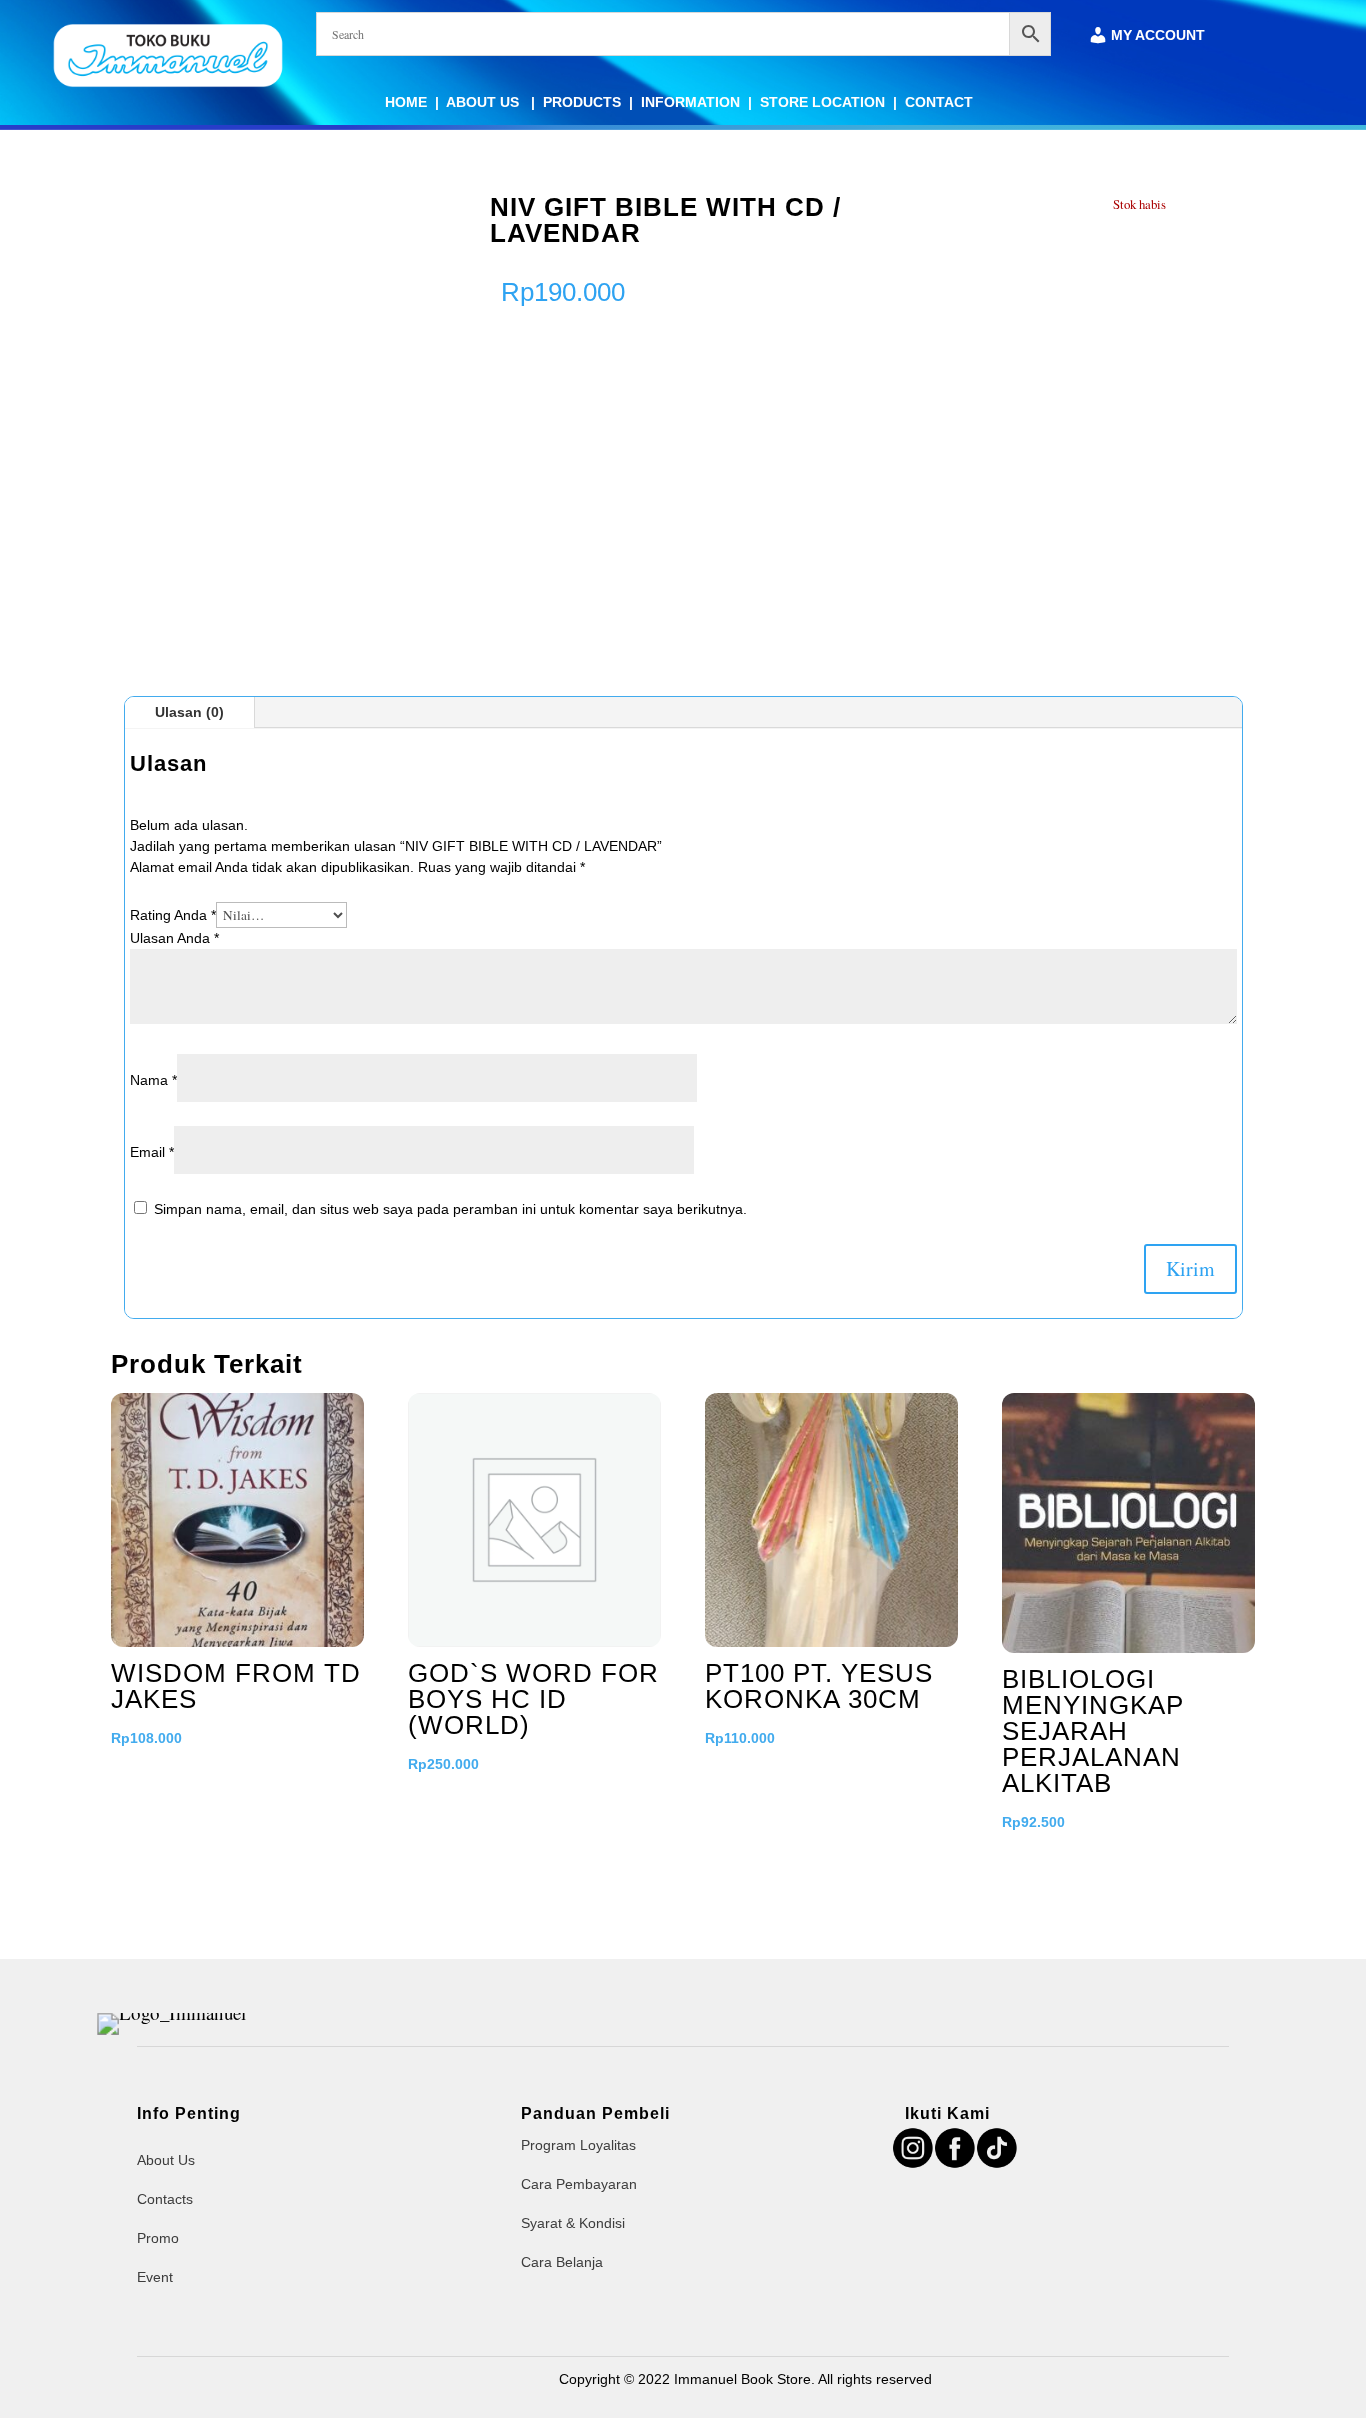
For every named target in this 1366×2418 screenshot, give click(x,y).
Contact (939, 102)
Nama (153, 1080)
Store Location (822, 102)
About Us (484, 102)
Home (406, 102)
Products (582, 102)
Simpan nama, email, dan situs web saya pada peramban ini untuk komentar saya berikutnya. (450, 1209)
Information (690, 102)
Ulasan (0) (189, 712)
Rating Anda (173, 915)
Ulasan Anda (174, 938)
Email (152, 1152)
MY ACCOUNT (1158, 35)
